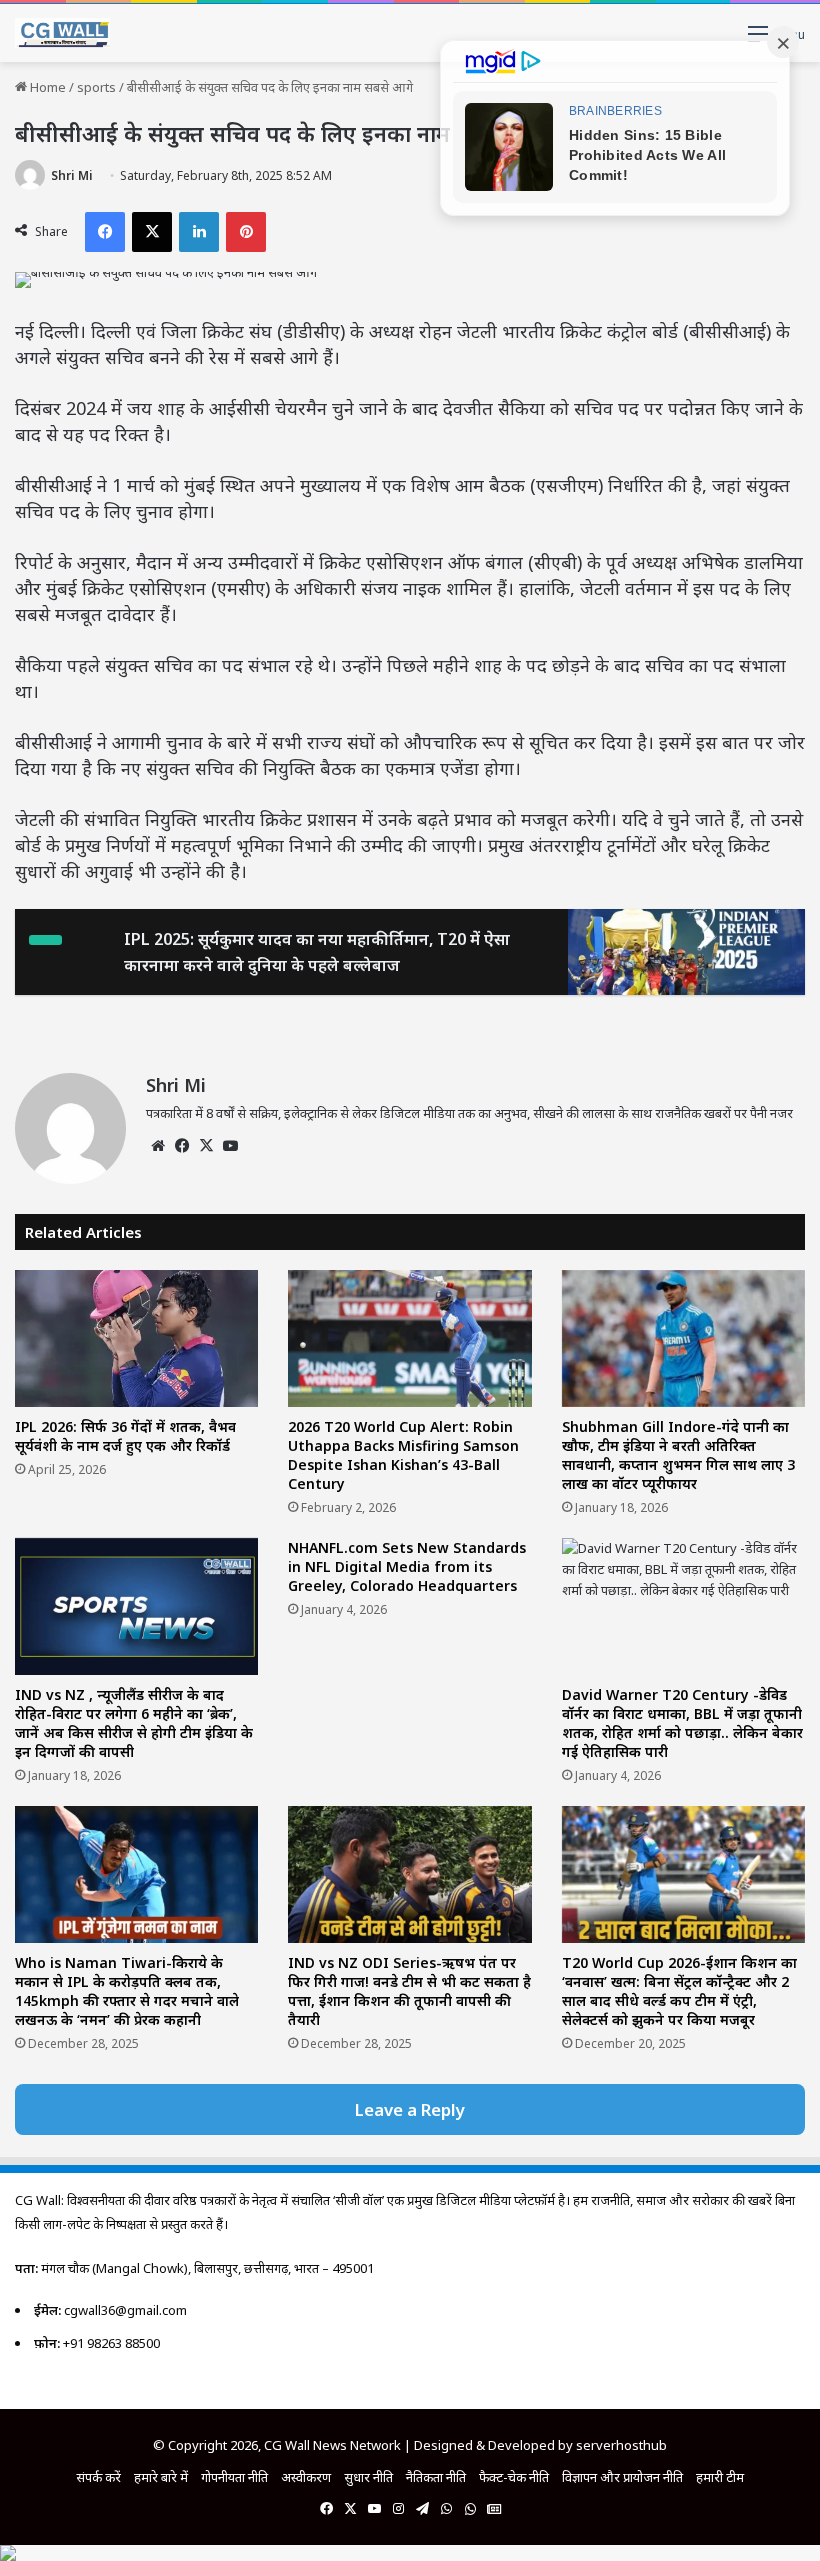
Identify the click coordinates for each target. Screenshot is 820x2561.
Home (46, 87)
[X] (206, 1146)
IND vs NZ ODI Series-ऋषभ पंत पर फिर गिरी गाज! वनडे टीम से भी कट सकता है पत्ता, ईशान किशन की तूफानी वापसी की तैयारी (409, 1991)
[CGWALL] (62, 33)
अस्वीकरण (306, 2477)
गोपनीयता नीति (234, 2477)
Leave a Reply (410, 2109)
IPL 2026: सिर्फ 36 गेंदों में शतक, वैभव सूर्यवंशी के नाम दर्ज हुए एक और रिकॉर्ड (125, 1436)
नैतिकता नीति (436, 2477)
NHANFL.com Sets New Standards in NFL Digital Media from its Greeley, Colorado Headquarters (407, 1566)
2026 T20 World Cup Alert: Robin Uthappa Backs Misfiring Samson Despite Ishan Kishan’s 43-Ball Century (403, 1455)
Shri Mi (72, 175)
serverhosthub (621, 2445)
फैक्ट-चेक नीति (514, 2477)
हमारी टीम (720, 2477)
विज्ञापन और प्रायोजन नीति (622, 2477)
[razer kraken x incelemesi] (410, 2553)
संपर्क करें (98, 2477)
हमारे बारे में (161, 2477)
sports (96, 87)
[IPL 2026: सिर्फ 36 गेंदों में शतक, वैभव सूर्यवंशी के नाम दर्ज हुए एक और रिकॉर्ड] (136, 1338)
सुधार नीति (368, 2477)
